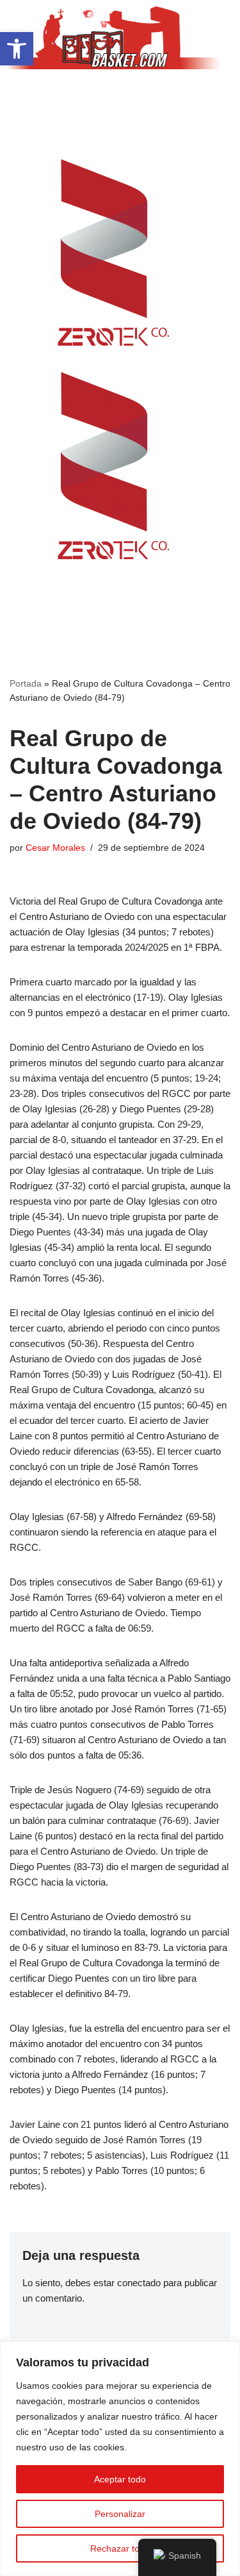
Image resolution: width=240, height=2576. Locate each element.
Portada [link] (26, 683)
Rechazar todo (120, 2548)
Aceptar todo (120, 2479)
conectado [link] (139, 2283)
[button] (120, 94)
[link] (17, 49)
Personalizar (120, 2514)
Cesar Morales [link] (55, 848)
